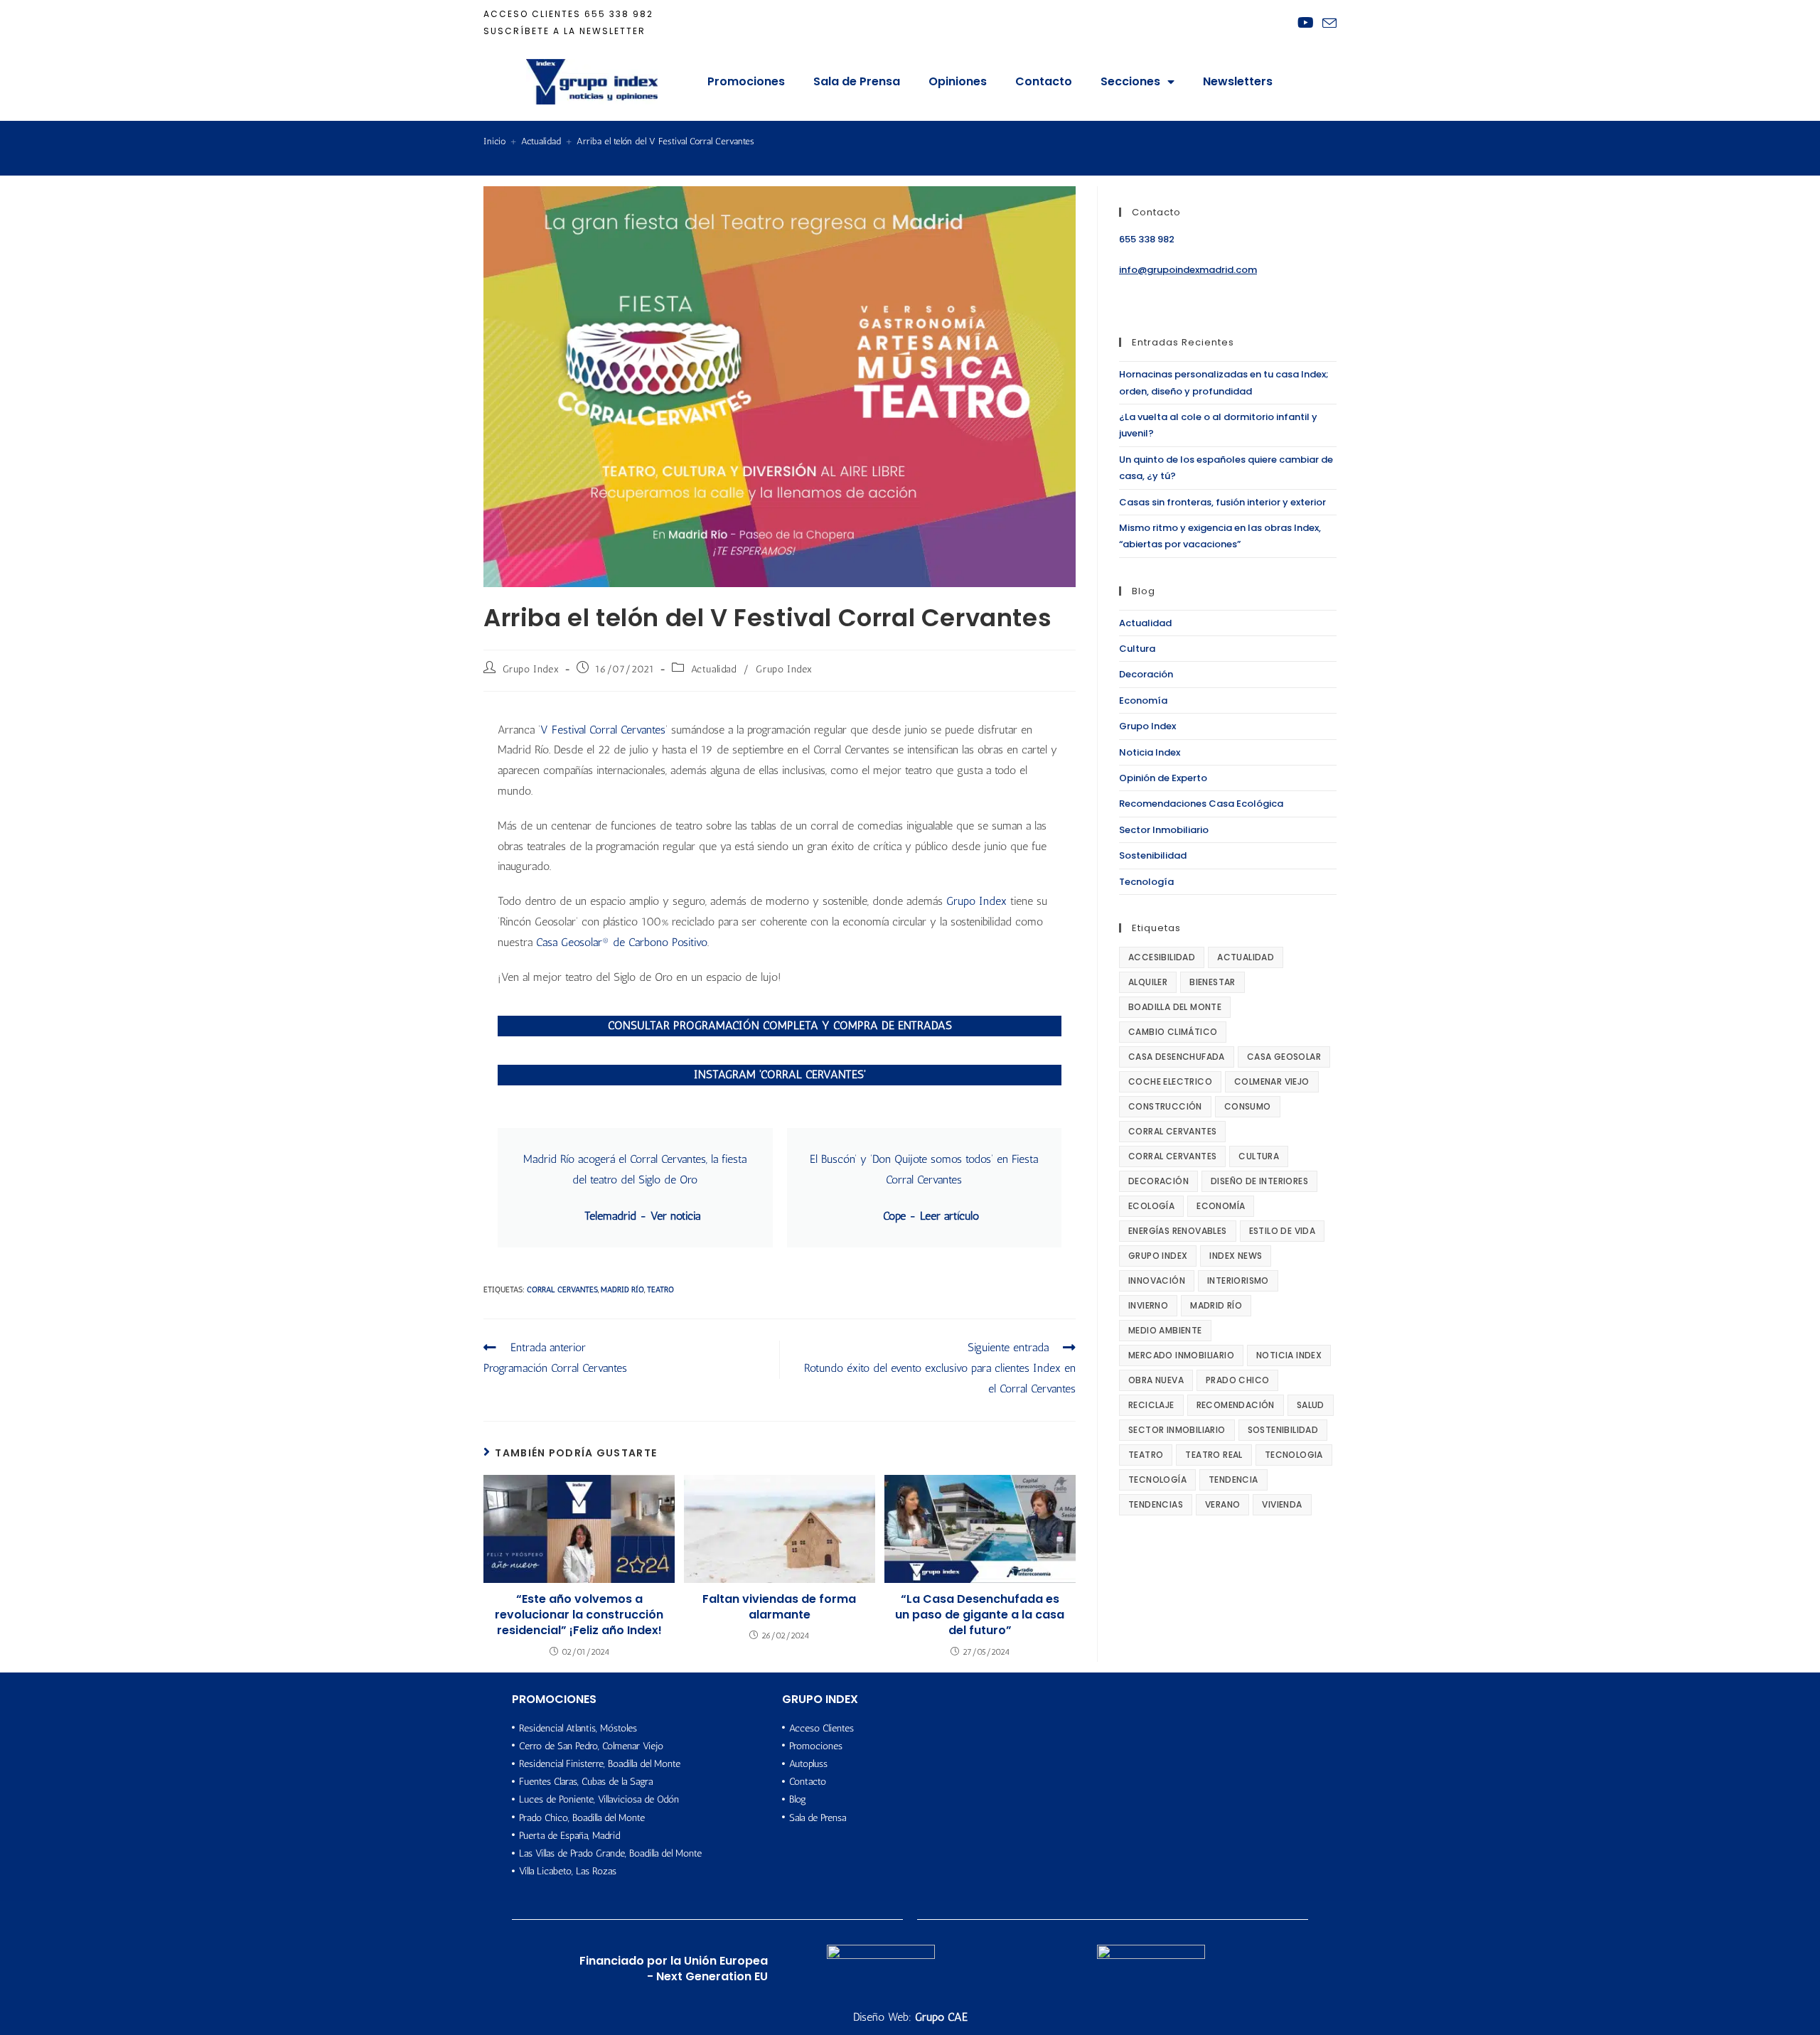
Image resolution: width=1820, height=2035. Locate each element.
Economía (1143, 700)
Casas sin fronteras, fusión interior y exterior (1222, 502)
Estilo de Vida (1283, 1231)
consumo (1248, 1106)
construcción (1165, 1106)
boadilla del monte (1175, 1007)
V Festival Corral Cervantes (603, 730)
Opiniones (958, 81)
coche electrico (1170, 1081)
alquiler (1148, 982)
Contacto (1044, 81)
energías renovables (1178, 1231)
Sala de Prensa (857, 81)
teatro (660, 1290)
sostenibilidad (1283, 1430)
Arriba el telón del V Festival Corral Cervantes (665, 141)
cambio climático (1173, 1032)
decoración (1158, 1181)
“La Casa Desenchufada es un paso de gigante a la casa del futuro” (980, 1615)
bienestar (1213, 982)
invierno (1148, 1305)
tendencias (1156, 1504)
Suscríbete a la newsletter (564, 31)
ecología (1151, 1206)
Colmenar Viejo (1272, 1081)
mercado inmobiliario (1181, 1355)
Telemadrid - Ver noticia (642, 1216)
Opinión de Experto (1163, 778)
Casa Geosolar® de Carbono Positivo (622, 942)
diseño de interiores (1259, 1181)
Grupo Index (531, 669)
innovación (1157, 1280)
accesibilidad (1162, 957)
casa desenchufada (1177, 1057)
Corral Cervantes (562, 1290)
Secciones (1130, 81)
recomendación (1236, 1405)
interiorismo (1238, 1280)
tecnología (1157, 1480)
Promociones (746, 81)
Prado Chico (1237, 1380)
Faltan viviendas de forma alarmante (779, 1607)
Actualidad (714, 669)
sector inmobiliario (1177, 1430)
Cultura (1137, 649)
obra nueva (1156, 1380)
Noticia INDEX (1289, 1355)
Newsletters (1238, 81)
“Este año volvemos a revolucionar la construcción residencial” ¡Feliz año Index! (579, 1615)
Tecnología (1146, 882)
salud (1311, 1405)
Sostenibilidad (1153, 855)
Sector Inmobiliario (1164, 830)
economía (1221, 1206)
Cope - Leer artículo (931, 1216)
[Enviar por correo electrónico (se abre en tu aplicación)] (1327, 23)
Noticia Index (1150, 752)
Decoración (1146, 674)
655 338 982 (619, 14)
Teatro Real (1214, 1455)
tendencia (1233, 1480)
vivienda (1282, 1504)
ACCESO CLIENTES (532, 14)
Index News (1236, 1256)
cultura (1259, 1156)
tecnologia (1294, 1455)
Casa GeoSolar (1284, 1057)
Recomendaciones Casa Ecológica (1201, 804)
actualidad (1246, 957)
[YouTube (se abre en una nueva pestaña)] (1306, 23)
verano (1222, 1504)
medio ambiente (1165, 1330)
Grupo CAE (941, 2017)
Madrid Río (622, 1290)
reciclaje (1151, 1405)
